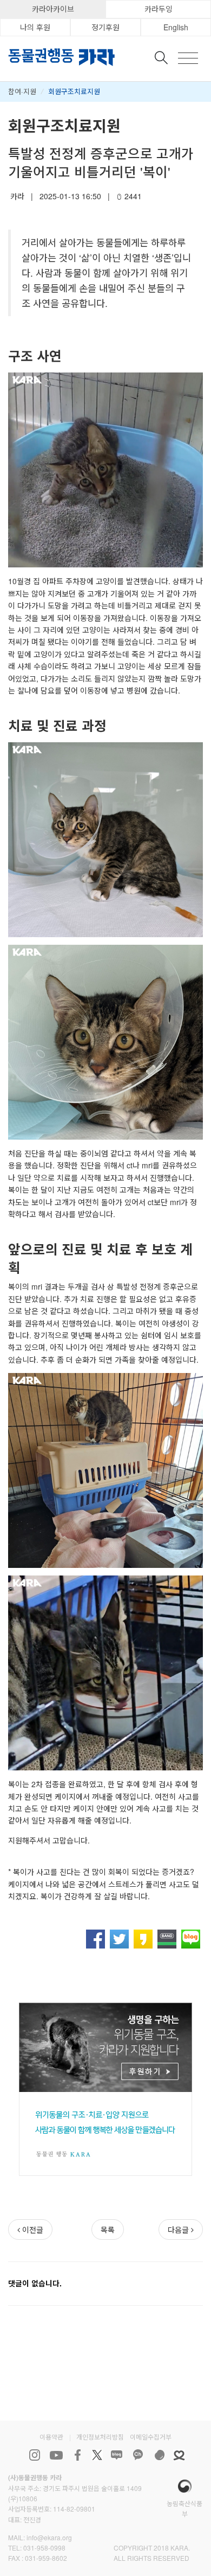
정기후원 (105, 27)
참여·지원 (22, 91)
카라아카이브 (53, 9)
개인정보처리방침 (100, 2437)
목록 (108, 2230)
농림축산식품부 (184, 2508)
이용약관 (51, 2437)
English (176, 27)
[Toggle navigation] (188, 58)
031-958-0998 (44, 2548)
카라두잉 (159, 9)
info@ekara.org (49, 2537)
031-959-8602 (46, 2558)
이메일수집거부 (151, 2437)
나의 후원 (35, 27)
